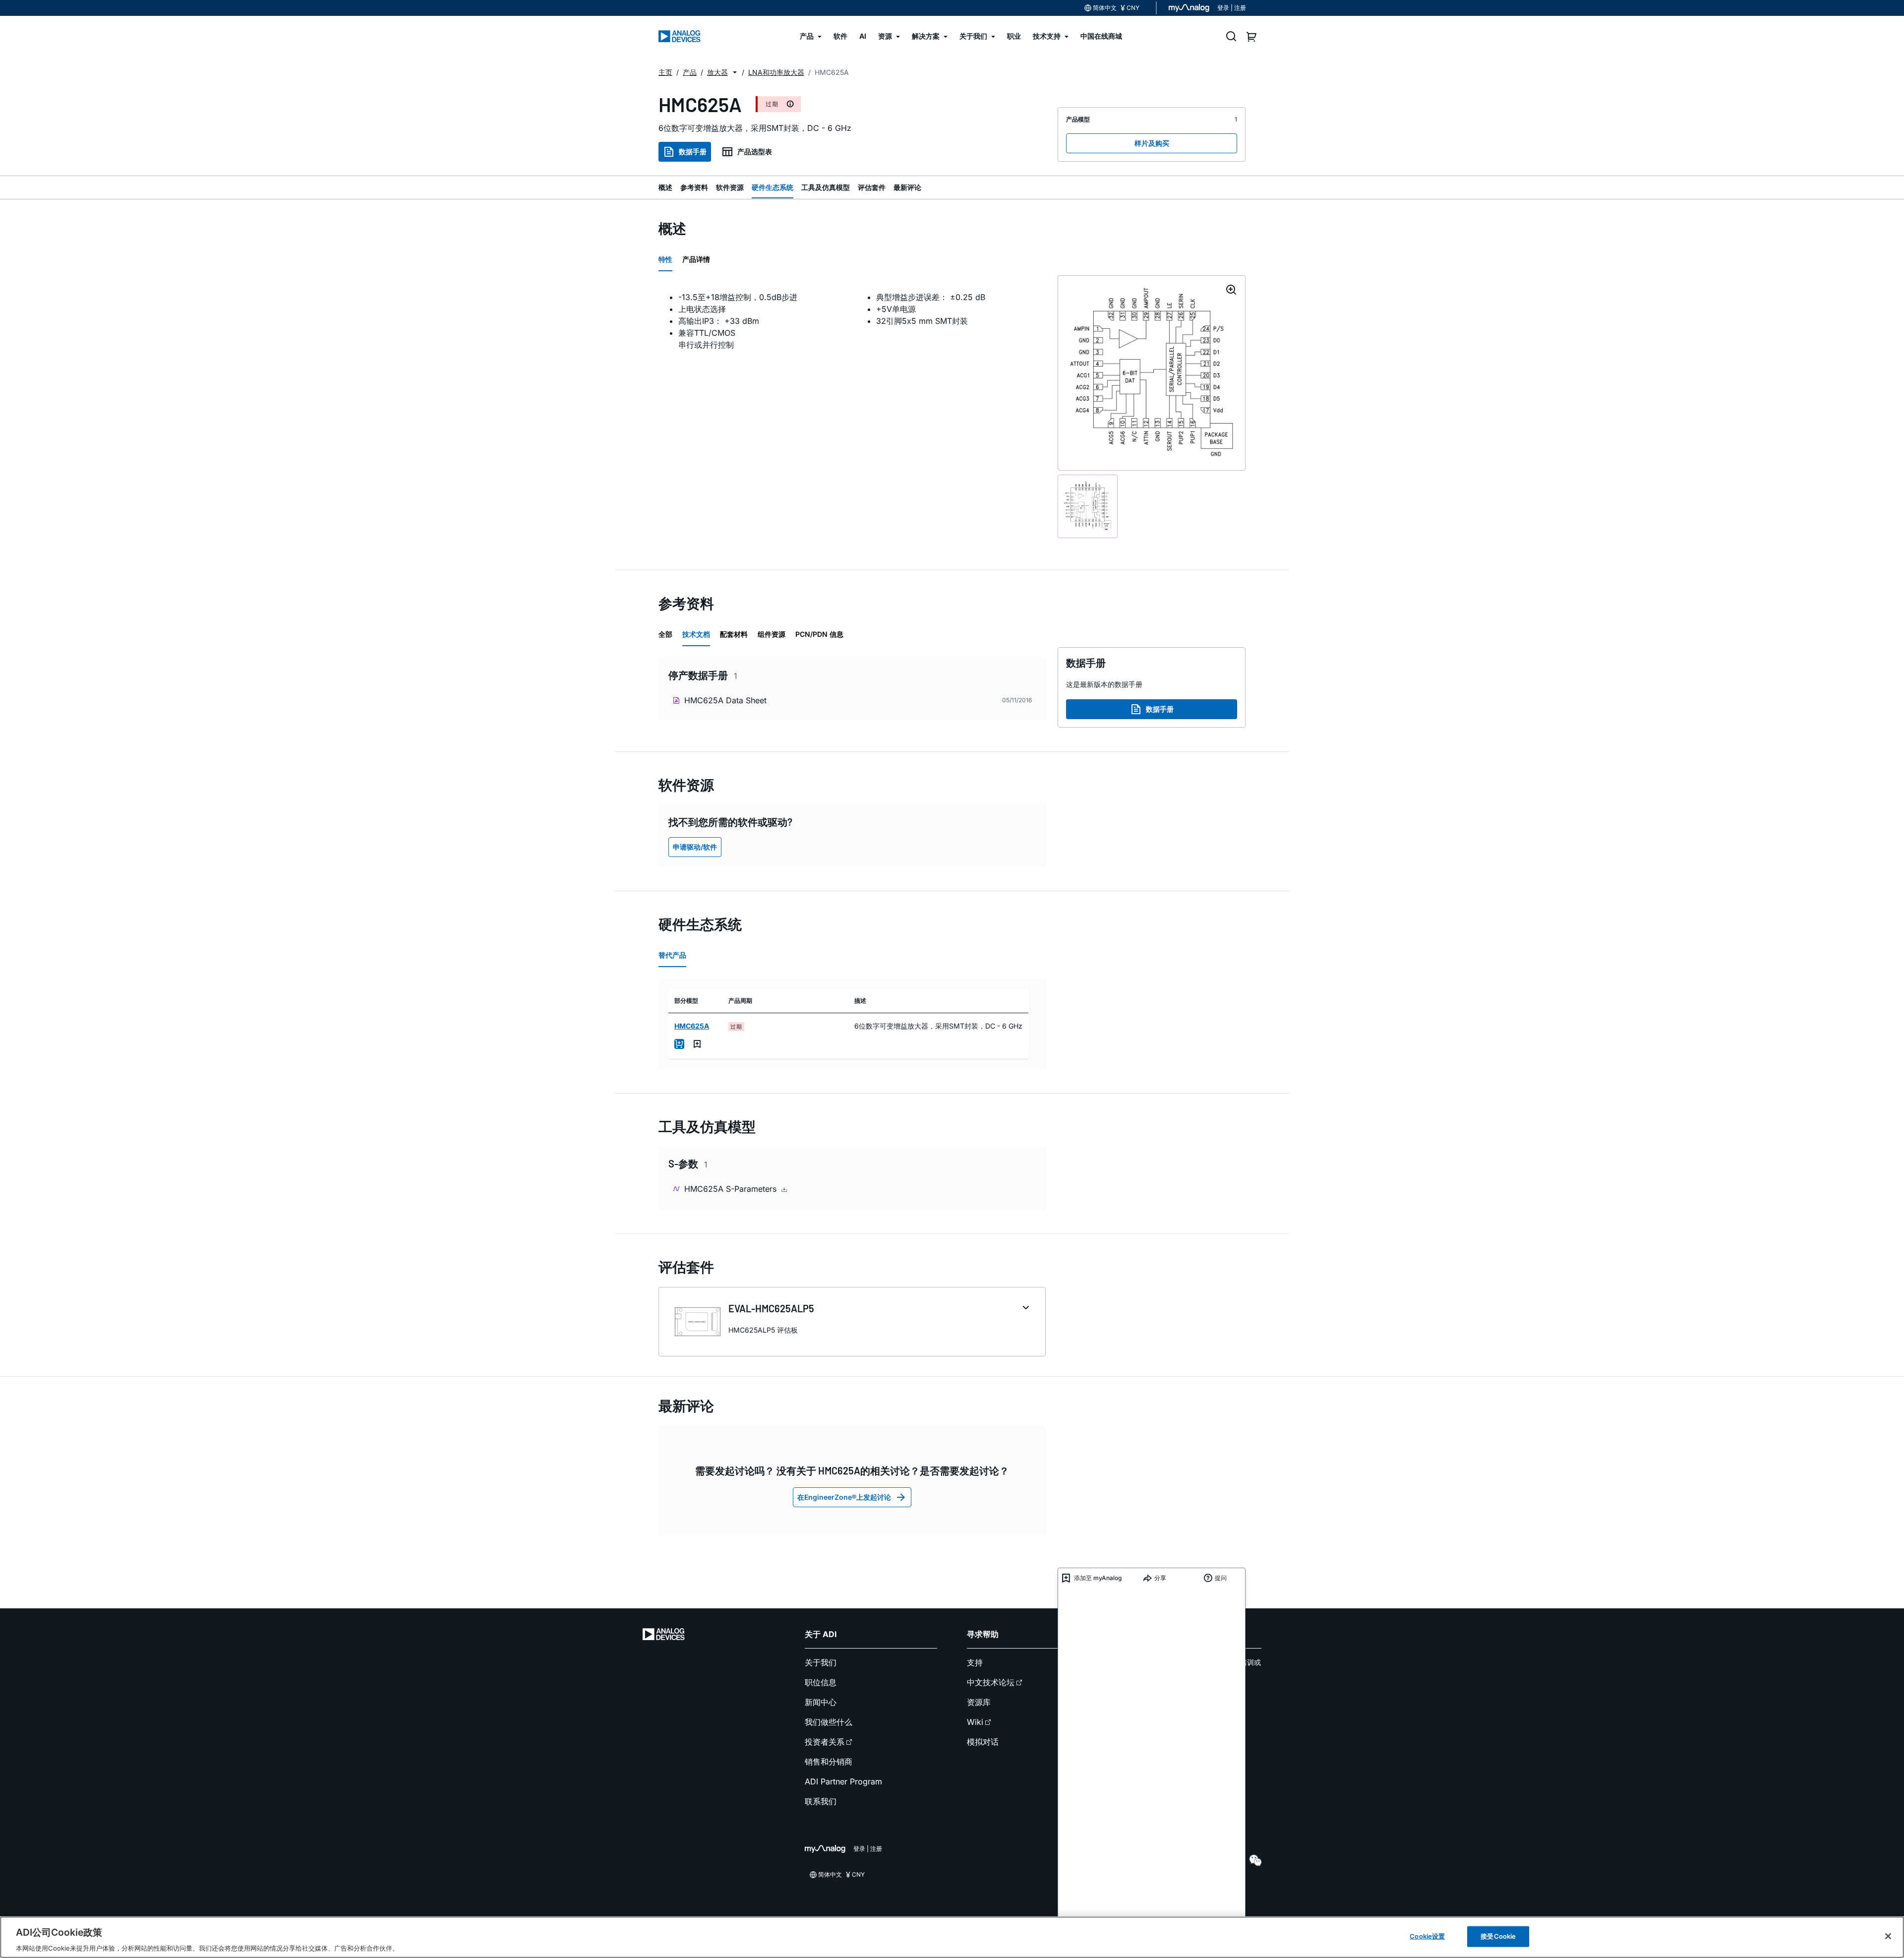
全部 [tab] (665, 634)
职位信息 (821, 1682)
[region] (952, 1937)
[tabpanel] (852, 321)
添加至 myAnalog (1098, 1578)
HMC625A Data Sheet (725, 700)
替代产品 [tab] (672, 955)
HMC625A (692, 1026)
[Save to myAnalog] (697, 1044)
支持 (975, 1662)
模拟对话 (983, 1742)
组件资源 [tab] (772, 634)
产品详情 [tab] (696, 259)
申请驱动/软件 (695, 847)
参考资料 (694, 187)
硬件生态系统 (773, 187)
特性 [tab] (665, 259)
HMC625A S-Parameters (732, 1189)
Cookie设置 (1427, 1936)
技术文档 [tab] (696, 634)
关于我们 (821, 1662)
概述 (665, 187)
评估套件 (872, 187)
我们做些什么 (829, 1722)
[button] (735, 72)
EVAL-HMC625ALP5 (771, 1308)
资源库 (979, 1702)
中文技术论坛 (991, 1682)
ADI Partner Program (843, 1781)
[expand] (1026, 1308)
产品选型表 (755, 152)
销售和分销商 (829, 1762)
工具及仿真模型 (826, 187)
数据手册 (693, 152)
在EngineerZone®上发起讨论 (844, 1497)
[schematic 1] (1088, 506)
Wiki (975, 1722)
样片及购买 (1152, 143)
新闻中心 (821, 1702)
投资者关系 (825, 1742)
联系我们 (821, 1801)
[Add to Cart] (679, 1044)
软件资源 (730, 187)
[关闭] (1888, 1936)
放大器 (717, 72)
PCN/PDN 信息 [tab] (819, 634)
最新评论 (907, 187)
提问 (1221, 1578)
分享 (1160, 1578)
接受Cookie (1498, 1936)
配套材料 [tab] (734, 634)
